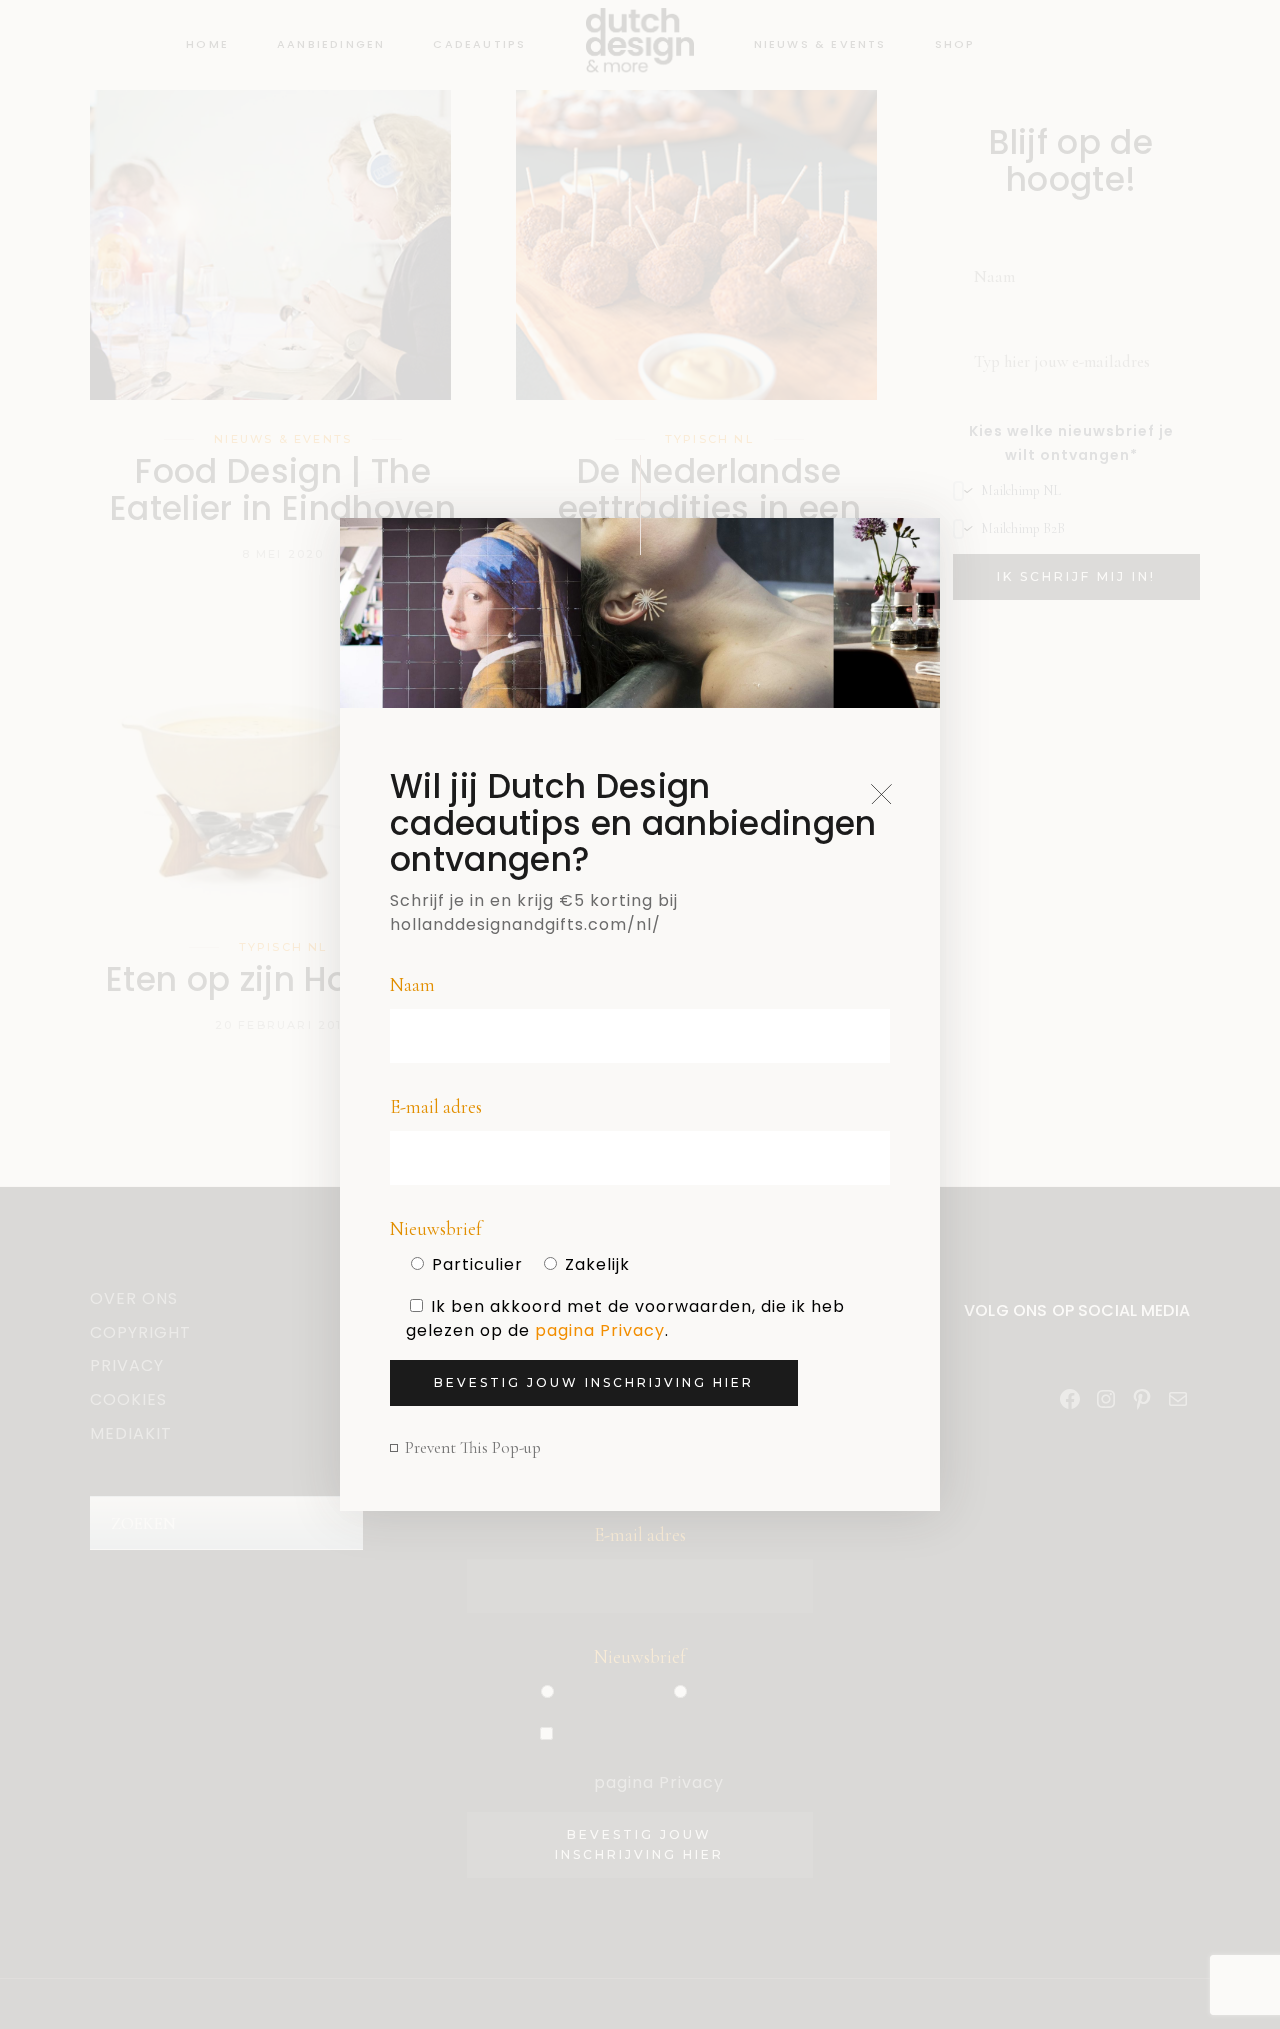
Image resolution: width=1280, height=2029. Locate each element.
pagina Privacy (600, 1330)
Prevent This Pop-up (473, 1447)
